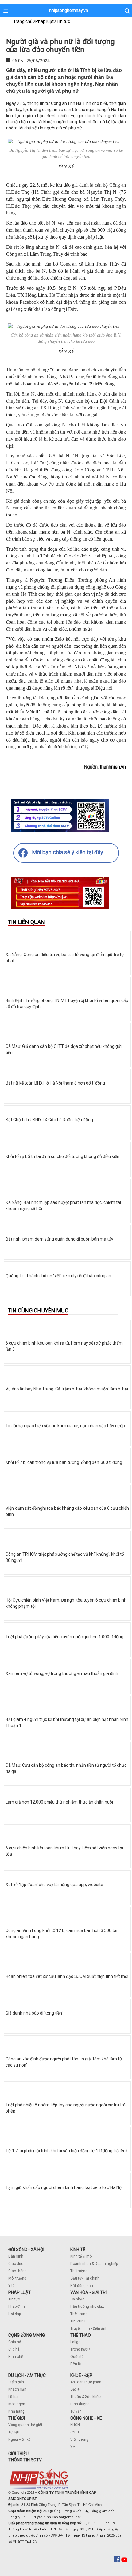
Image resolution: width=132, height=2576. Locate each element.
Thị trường (79, 2271)
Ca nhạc (77, 2299)
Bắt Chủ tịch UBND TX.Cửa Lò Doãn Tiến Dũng (49, 1120)
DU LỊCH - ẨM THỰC (27, 2375)
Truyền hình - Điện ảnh (89, 2328)
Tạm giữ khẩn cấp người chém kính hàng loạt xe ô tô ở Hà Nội (64, 2187)
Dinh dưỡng (80, 2404)
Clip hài (14, 2349)
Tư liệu (14, 2432)
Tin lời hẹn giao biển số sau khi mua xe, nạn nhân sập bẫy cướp (65, 1426)
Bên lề (76, 2364)
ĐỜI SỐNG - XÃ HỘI (26, 2250)
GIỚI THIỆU (18, 2454)
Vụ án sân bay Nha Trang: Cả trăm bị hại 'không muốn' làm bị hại (67, 1389)
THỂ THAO (81, 2335)
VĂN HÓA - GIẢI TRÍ (88, 2292)
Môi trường (17, 2278)
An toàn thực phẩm (86, 2382)
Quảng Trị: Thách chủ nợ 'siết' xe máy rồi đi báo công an (58, 1276)
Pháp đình (17, 2306)
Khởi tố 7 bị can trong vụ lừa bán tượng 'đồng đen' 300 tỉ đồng (64, 1462)
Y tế (11, 2286)
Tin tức (14, 2299)
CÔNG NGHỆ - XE (86, 2418)
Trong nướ (79, 2349)
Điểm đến (16, 2382)
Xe (73, 2447)
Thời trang (79, 2314)
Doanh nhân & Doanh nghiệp (94, 2264)
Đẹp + (75, 2389)
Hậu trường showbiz (87, 2306)
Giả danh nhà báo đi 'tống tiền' (34, 2013)
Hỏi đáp (15, 2314)
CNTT (75, 2432)
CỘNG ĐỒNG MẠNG (27, 2335)
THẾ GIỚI (17, 2418)
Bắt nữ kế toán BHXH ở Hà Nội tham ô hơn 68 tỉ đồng (55, 1083)
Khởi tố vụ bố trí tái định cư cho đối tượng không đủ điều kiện (62, 1156)
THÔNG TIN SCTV (25, 2460)
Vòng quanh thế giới (25, 2425)
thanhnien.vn (113, 767)
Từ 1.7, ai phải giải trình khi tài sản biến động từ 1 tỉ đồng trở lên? (67, 2151)
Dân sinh (16, 2256)
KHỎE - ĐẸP (81, 2375)
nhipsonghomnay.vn (69, 10)
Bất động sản (82, 2286)
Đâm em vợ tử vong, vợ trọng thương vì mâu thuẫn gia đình (62, 1673)
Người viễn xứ (19, 2440)
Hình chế (16, 2357)
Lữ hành (15, 2397)
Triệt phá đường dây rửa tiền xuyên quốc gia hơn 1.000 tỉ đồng (64, 1637)
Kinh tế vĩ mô (81, 2256)
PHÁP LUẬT (20, 2292)
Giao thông (17, 2271)
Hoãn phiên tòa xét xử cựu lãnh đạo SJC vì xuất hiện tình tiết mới (67, 1976)
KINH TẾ (78, 2250)
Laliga (75, 2342)
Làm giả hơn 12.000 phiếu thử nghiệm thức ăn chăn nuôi (59, 1802)
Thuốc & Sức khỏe (85, 2397)
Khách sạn (17, 2389)
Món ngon (17, 2404)
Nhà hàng (16, 2411)
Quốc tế (77, 2357)
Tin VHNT (78, 2321)
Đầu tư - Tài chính (85, 2278)
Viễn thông (79, 2440)
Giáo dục (16, 2264)
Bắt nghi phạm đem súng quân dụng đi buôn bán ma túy (59, 1239)
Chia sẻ (15, 2342)
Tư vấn (76, 2411)
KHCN (75, 2425)
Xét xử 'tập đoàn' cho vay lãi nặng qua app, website (54, 1885)
